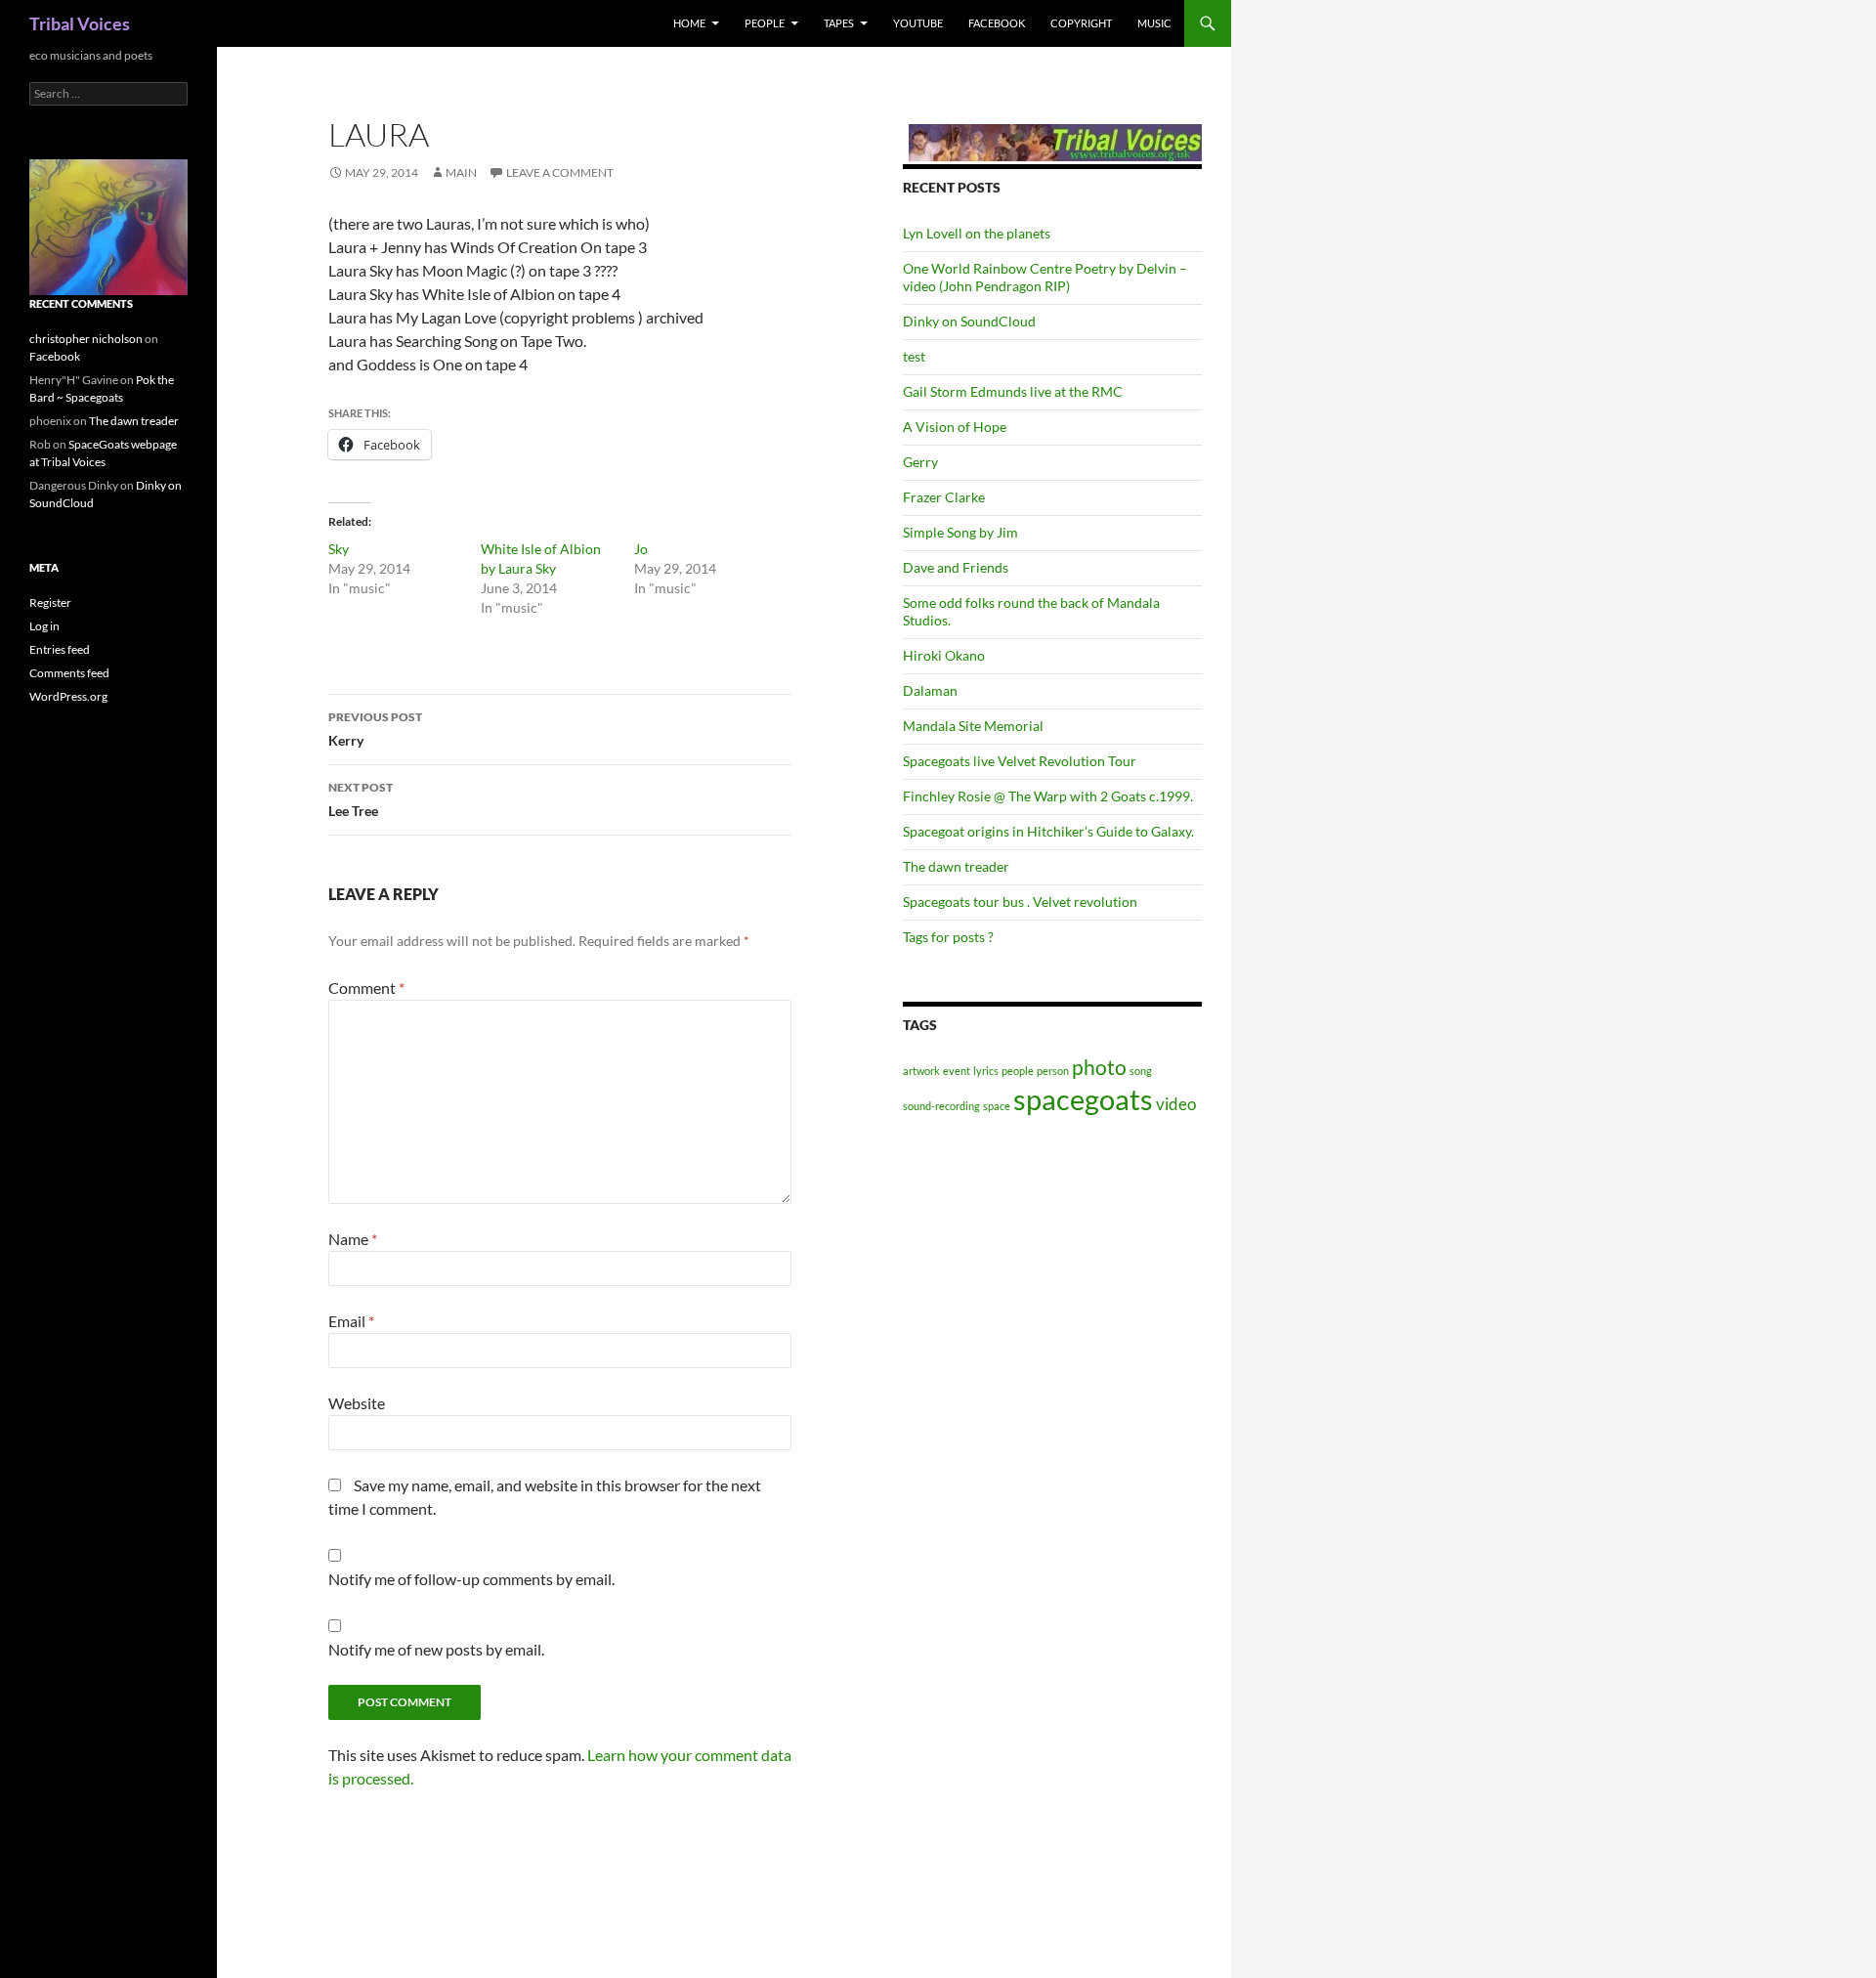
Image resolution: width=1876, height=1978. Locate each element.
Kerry (375, 729)
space (997, 1106)
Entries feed (60, 649)
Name (353, 1239)
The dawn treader (956, 866)
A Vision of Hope (955, 427)
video (1176, 1104)
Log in (44, 626)
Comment (366, 988)
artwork (921, 1071)
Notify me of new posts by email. (436, 1649)
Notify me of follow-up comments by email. (471, 1579)
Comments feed (69, 673)
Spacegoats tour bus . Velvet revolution (1020, 902)
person (1053, 1071)
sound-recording (941, 1106)
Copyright (1081, 23)
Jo (641, 549)
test (914, 356)
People (765, 23)
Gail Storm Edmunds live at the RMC (1013, 391)
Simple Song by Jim (960, 532)
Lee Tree (361, 799)
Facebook (997, 23)
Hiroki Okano (944, 655)
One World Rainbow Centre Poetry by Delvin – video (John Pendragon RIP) (1045, 277)
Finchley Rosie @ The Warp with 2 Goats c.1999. (1048, 796)
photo (1099, 1067)
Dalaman (930, 690)
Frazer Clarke (944, 497)
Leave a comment (560, 172)
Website (357, 1403)
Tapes (839, 23)
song (1141, 1071)
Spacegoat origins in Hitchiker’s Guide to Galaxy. (1048, 831)
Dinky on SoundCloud (969, 321)
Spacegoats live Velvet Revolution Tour (1020, 761)
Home (689, 23)
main (461, 172)
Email (351, 1321)
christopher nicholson (86, 339)
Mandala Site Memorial (973, 726)
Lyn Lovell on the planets (977, 233)
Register (50, 602)
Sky (339, 549)
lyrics (986, 1071)
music (1154, 23)
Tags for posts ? (948, 937)
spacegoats (1083, 1099)
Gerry (920, 462)
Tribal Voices (80, 23)
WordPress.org (68, 696)
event (957, 1071)
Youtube (918, 23)
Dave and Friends (956, 567)
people (1018, 1071)
